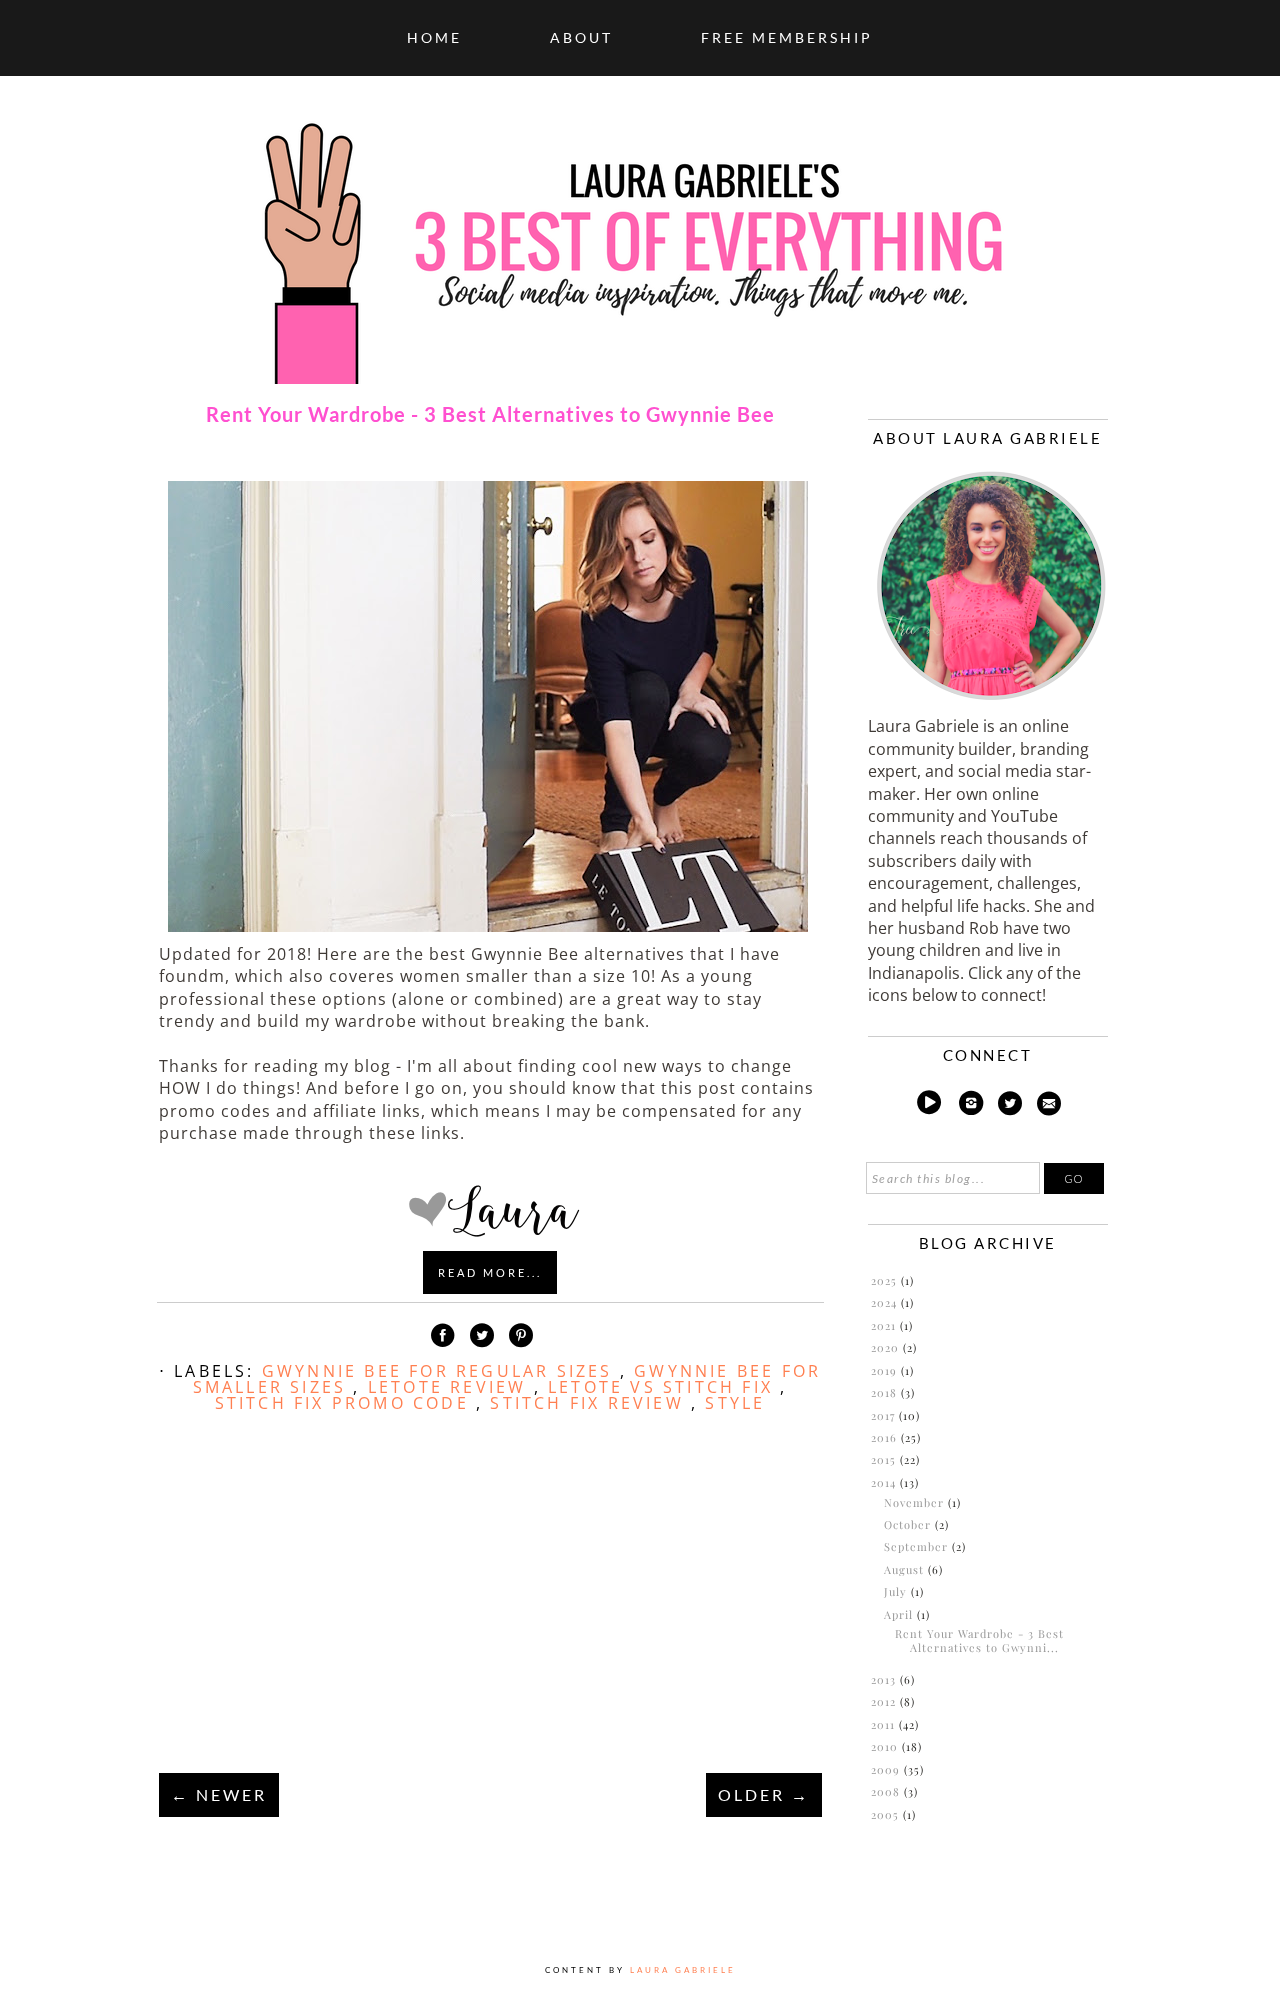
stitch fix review (590, 1403)
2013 (885, 1679)
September (918, 1546)
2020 (887, 1347)
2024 (886, 1302)
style (735, 1403)
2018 (886, 1392)
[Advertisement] (490, 1616)
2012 (885, 1701)
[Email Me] (1049, 1106)
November (916, 1502)
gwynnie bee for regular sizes (441, 1371)
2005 (887, 1814)
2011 (885, 1724)
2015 (885, 1459)
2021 (885, 1325)
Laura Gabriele (683, 1970)
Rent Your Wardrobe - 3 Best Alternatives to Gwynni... (979, 1640)
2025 (886, 1280)
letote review (451, 1387)
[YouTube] (928, 1106)
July (897, 1591)
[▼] (869, 1483)
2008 (887, 1791)
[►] (869, 1281)
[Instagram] (971, 1106)
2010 (886, 1746)
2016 (886, 1437)
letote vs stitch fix (664, 1387)
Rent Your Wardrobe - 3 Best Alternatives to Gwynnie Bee (490, 414)
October (909, 1524)
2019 (886, 1370)
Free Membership (787, 37)
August (906, 1569)
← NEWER (219, 1794)
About (581, 37)
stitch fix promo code (345, 1403)
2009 (887, 1769)
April (900, 1614)
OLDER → (764, 1794)
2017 (885, 1415)
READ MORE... (490, 1272)
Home (434, 37)
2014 (885, 1482)
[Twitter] (1010, 1106)
